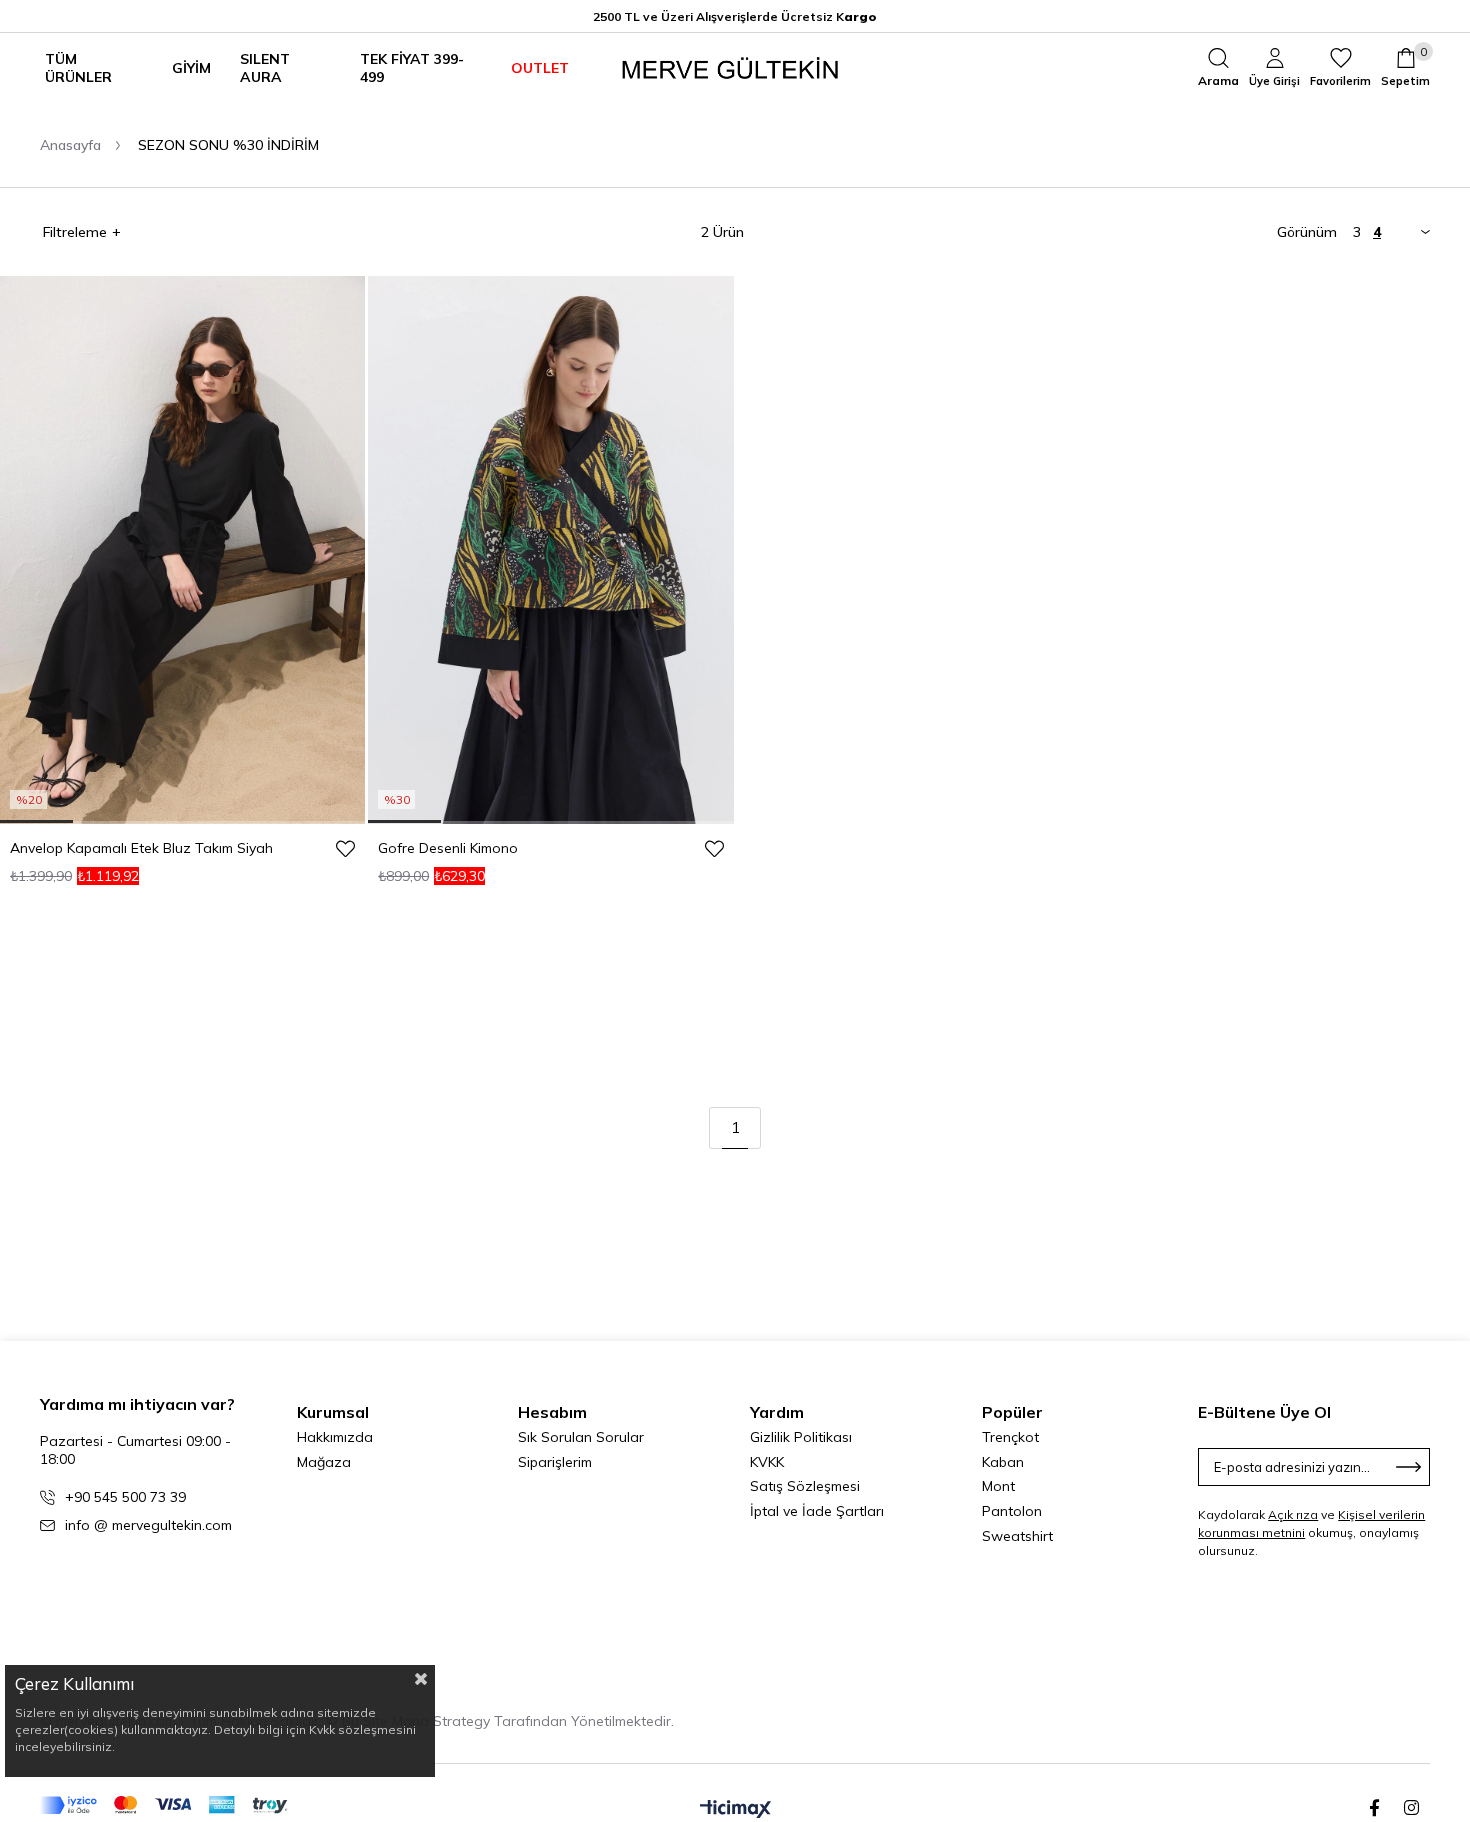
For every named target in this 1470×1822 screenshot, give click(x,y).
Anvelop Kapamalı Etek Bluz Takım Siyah (141, 848)
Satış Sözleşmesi (805, 1486)
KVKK (767, 1462)
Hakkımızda (335, 1437)
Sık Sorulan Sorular (581, 1437)
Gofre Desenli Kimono (448, 848)
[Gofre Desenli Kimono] (550, 550)
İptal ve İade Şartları (817, 1511)
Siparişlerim (555, 1462)
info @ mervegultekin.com (148, 1525)
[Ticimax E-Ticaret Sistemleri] (735, 1810)
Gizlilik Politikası (801, 1437)
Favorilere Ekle (345, 848)
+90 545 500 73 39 (125, 1497)
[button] (36, 821)
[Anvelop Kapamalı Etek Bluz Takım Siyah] (182, 550)
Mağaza (324, 1462)
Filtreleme (75, 232)
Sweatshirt (1017, 1536)
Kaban (1003, 1462)
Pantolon (1012, 1511)
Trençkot (1010, 1437)
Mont (998, 1486)
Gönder (1409, 1467)
